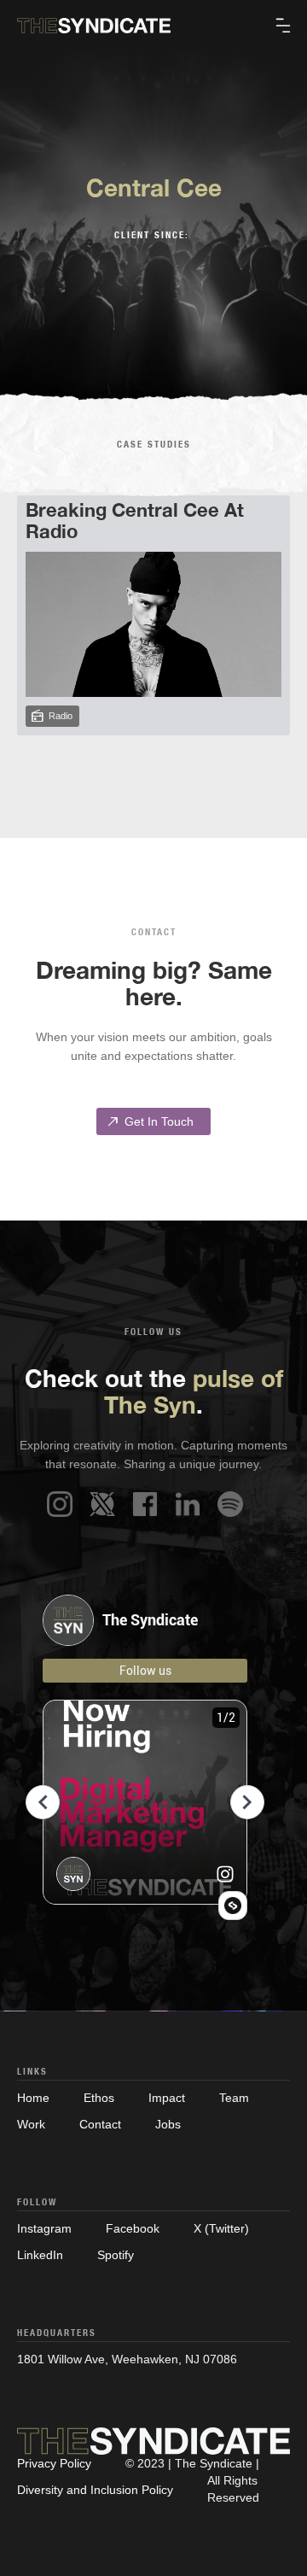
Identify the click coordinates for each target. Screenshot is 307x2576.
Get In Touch (149, 1121)
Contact (100, 2124)
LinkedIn (40, 2255)
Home (33, 2098)
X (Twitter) (221, 2228)
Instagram (44, 2228)
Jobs (168, 2124)
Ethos (99, 2098)
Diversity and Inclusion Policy (95, 2490)
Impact (167, 2098)
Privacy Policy (54, 2463)
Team (234, 2098)
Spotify (116, 2255)
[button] (283, 26)
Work (31, 2124)
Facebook (133, 2228)
